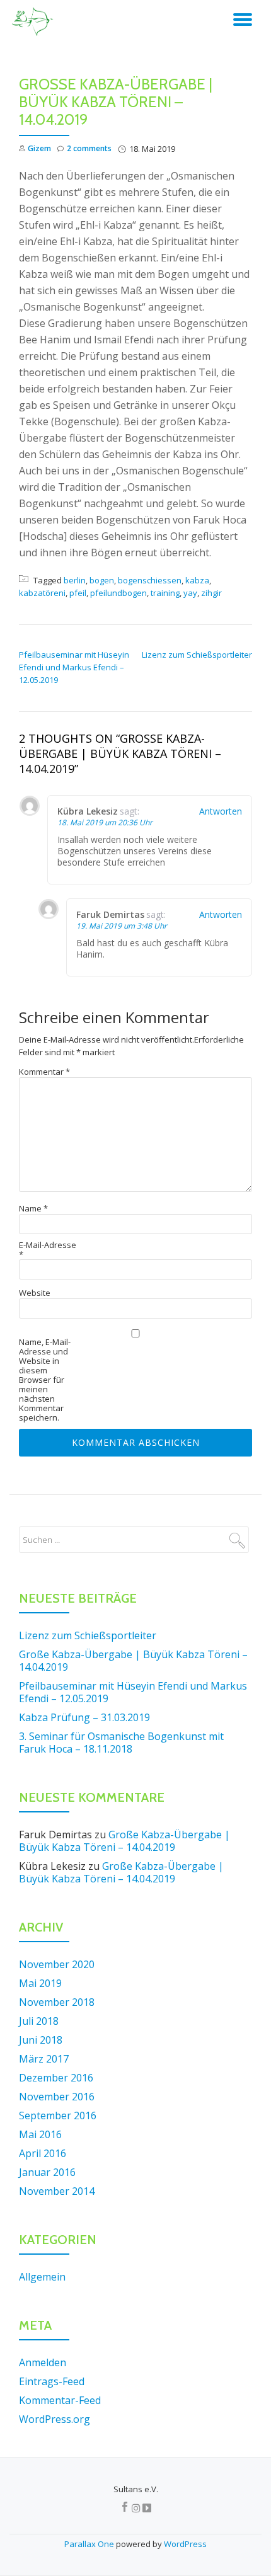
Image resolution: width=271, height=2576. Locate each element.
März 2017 (44, 2059)
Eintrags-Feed (52, 2381)
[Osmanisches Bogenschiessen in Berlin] (34, 22)
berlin (75, 580)
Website (35, 1293)
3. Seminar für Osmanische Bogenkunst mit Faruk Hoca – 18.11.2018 (121, 1743)
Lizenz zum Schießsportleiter (197, 655)
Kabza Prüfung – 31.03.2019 (84, 1717)
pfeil (78, 593)
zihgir (211, 593)
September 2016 (58, 2115)
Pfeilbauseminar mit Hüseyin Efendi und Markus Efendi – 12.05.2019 (74, 667)
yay (190, 593)
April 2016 (43, 2153)
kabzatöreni (42, 593)
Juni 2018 (41, 2040)
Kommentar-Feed (60, 2400)
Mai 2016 (40, 2134)
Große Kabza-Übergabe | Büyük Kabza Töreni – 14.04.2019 (133, 1661)
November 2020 (57, 1964)
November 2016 (57, 2097)
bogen (102, 580)
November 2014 (57, 2191)
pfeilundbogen (118, 593)
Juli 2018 (39, 2021)
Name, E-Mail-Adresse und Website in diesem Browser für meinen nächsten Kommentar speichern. (45, 1380)
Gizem (39, 148)
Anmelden (43, 2362)
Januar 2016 (47, 2172)
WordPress (185, 2544)
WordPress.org (55, 2419)
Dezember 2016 (56, 2078)
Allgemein (42, 2277)
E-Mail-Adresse (48, 1250)
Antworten (221, 811)
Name (33, 1209)
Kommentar (44, 1072)
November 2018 (57, 2002)
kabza (197, 580)
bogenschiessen (150, 580)
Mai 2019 (40, 1983)
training (165, 593)
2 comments (89, 148)
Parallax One (90, 2544)
